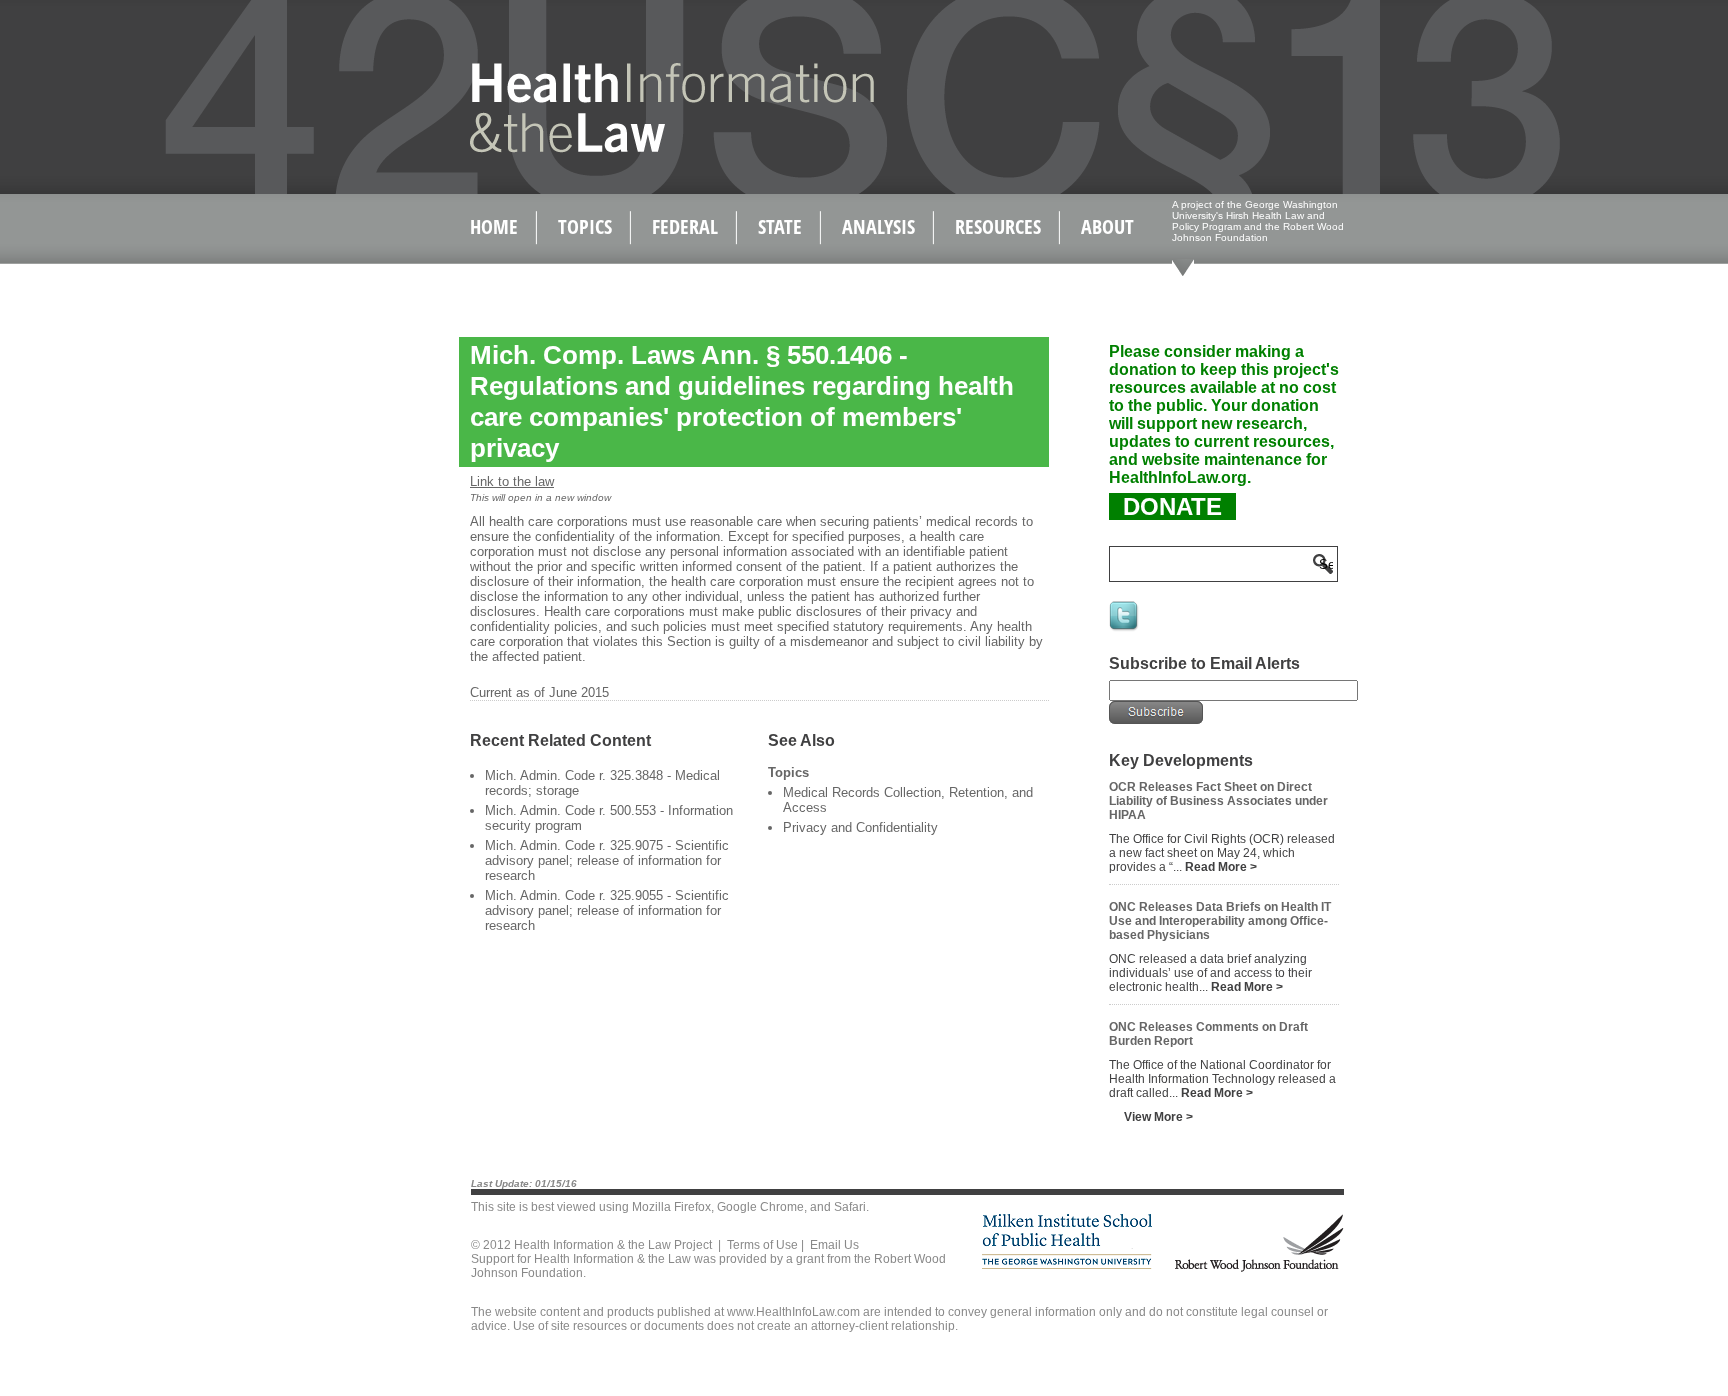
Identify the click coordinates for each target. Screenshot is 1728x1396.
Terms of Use (762, 1245)
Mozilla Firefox (671, 1207)
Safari (850, 1207)
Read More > (1221, 867)
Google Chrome (760, 1207)
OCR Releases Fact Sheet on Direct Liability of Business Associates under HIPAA (1218, 801)
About (1107, 226)
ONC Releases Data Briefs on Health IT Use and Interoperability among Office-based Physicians (1220, 921)
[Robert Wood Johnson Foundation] (1258, 1268)
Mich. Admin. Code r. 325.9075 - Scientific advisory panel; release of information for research (607, 860)
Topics (585, 226)
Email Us (834, 1245)
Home (494, 226)
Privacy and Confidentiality (860, 827)
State (780, 226)
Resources (998, 226)
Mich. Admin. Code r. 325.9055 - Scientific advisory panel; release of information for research (607, 910)
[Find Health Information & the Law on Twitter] (1125, 629)
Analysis (878, 226)
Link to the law (512, 481)
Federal (685, 226)
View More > (1158, 1117)
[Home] (629, 148)
